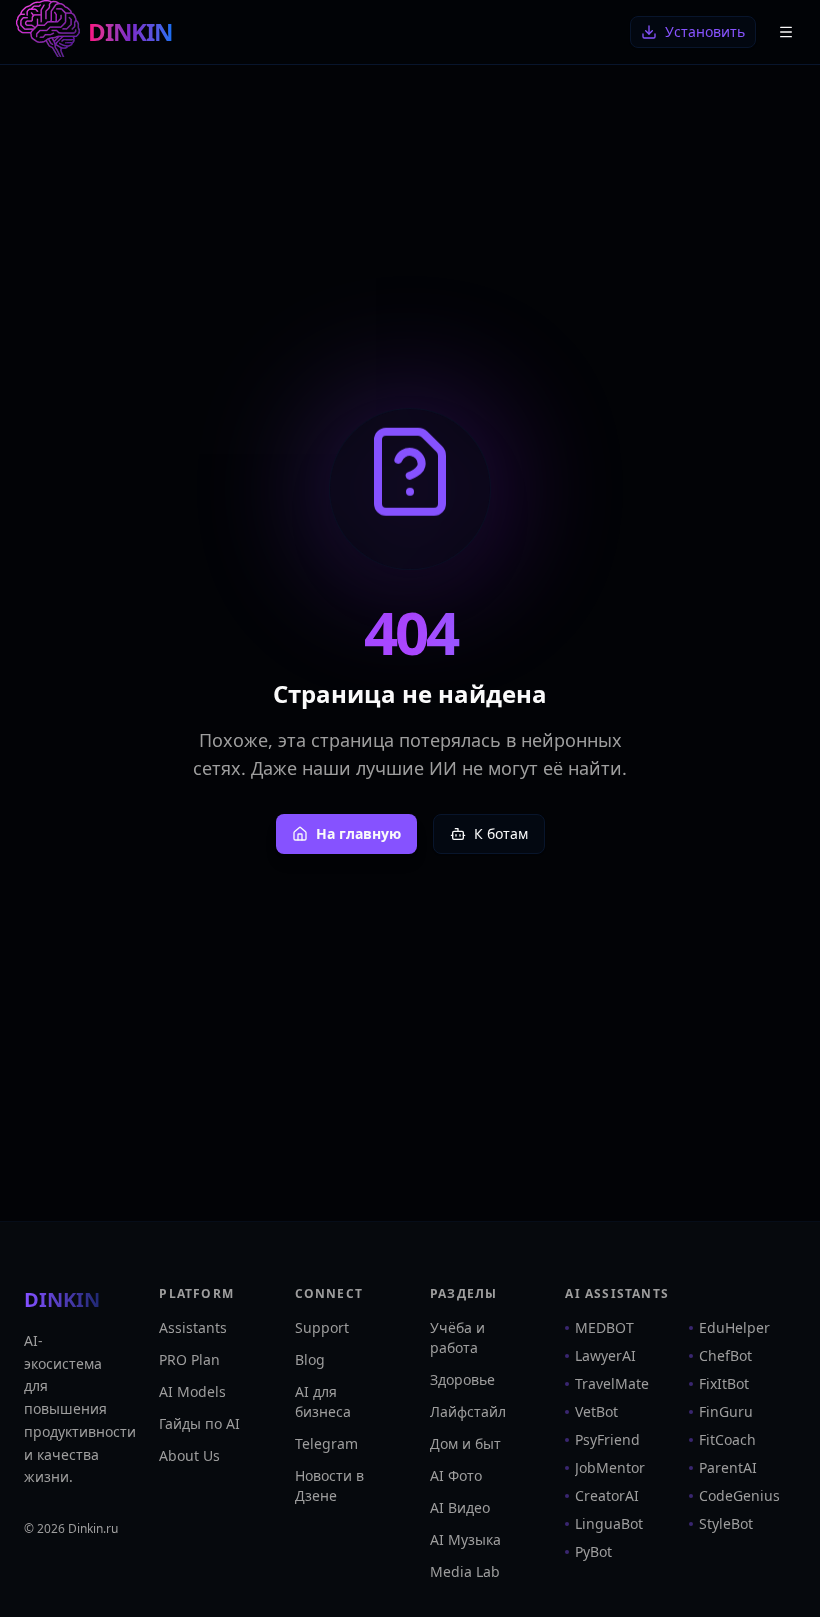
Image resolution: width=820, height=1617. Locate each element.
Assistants (193, 1327)
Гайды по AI (199, 1423)
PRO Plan (189, 1359)
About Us (189, 1455)
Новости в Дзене (329, 1485)
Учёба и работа (457, 1337)
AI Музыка (465, 1539)
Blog (310, 1359)
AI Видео (460, 1507)
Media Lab (465, 1571)
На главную (358, 833)
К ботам (501, 833)
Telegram (326, 1443)
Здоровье (462, 1379)
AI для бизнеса (323, 1401)
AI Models (192, 1391)
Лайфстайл (468, 1411)
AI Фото (456, 1475)
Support (322, 1327)
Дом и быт (465, 1443)
